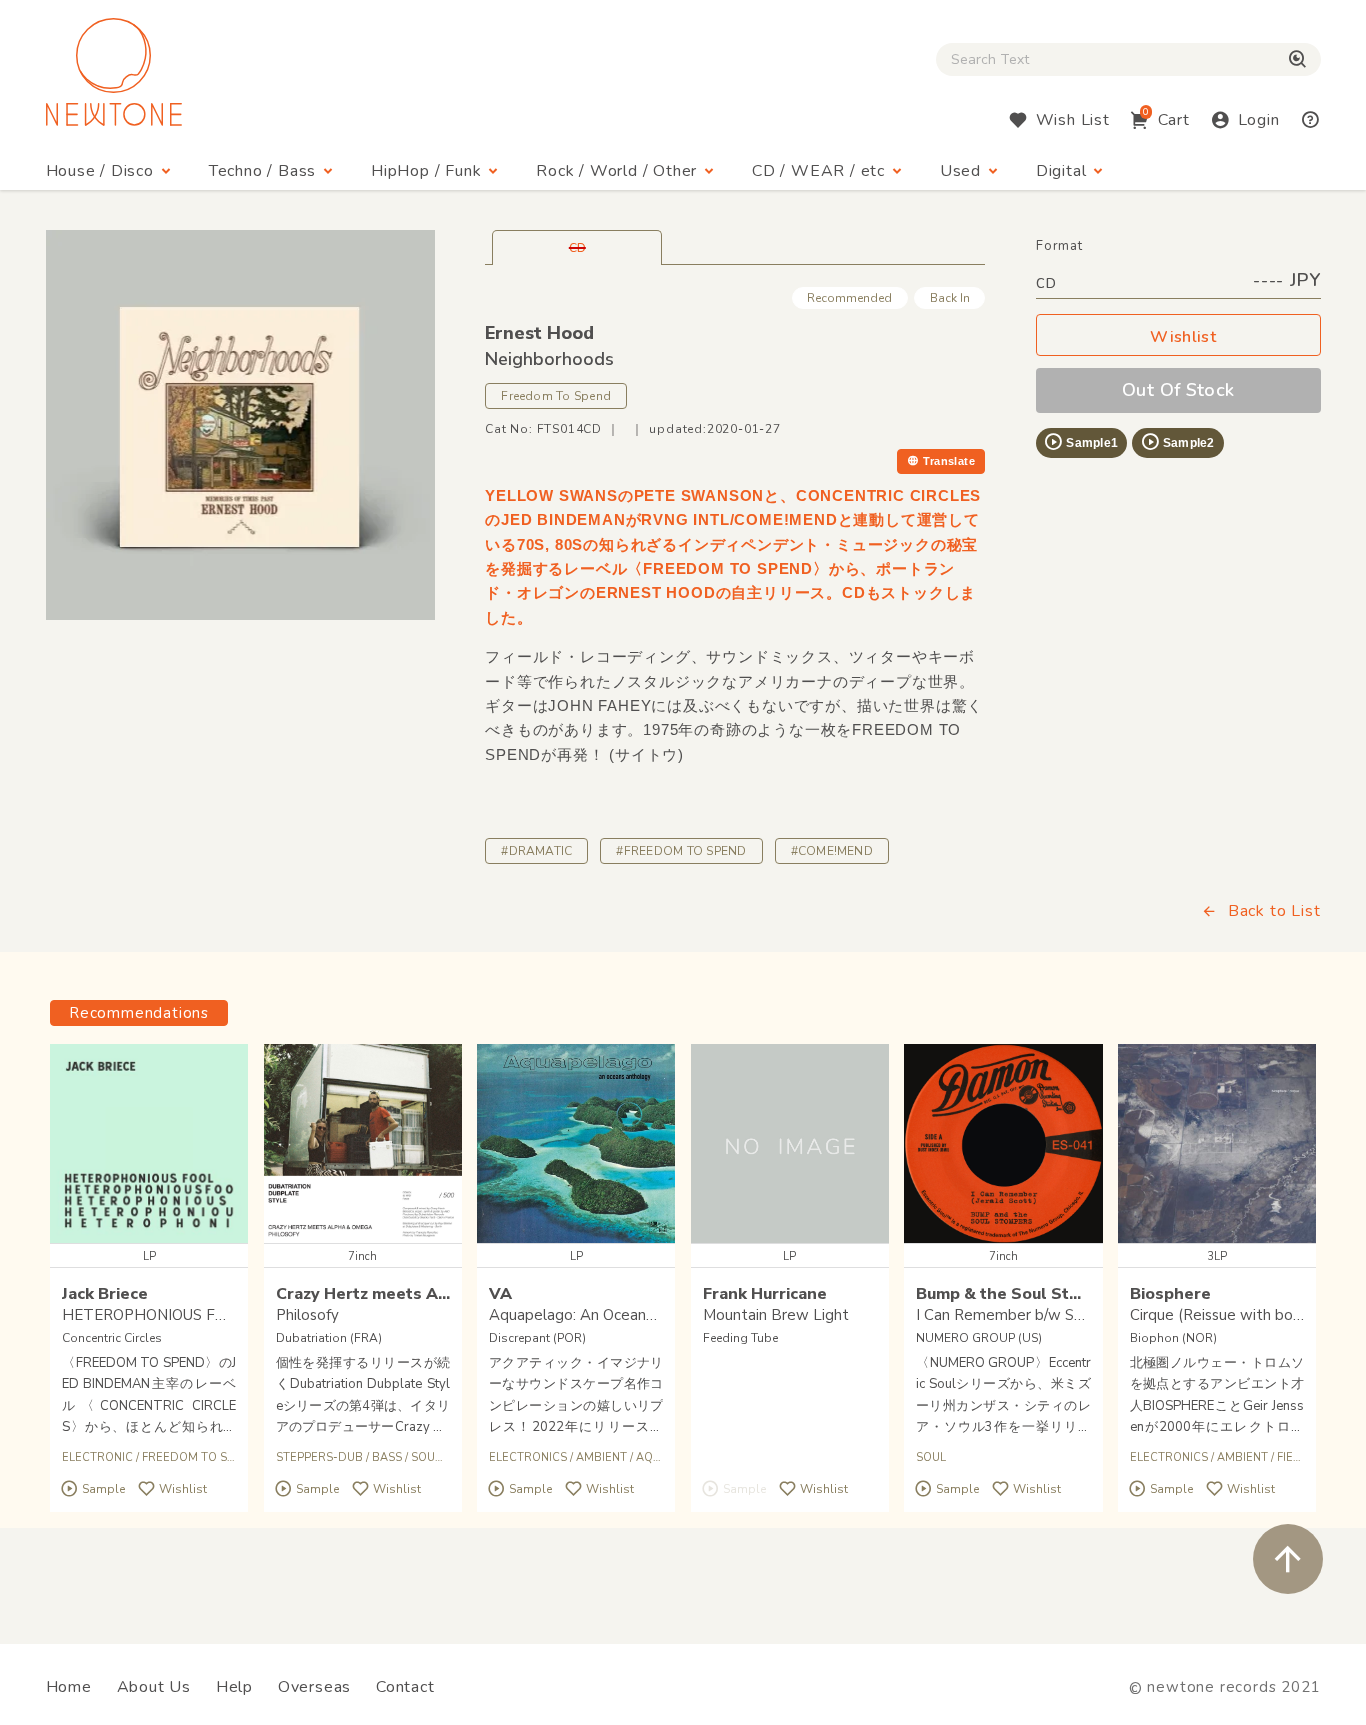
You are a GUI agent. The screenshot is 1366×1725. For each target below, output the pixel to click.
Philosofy (307, 1315)
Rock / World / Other (616, 171)
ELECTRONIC (97, 1457)
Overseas (314, 1687)
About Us (154, 1687)
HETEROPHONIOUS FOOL (154, 1315)
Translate (949, 461)
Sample (103, 1489)
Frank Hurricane (765, 1294)
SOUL (931, 1457)
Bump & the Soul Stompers (1022, 1294)
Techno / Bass (262, 171)
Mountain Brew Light (776, 1315)
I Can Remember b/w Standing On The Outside (1077, 1315)
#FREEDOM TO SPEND (681, 851)
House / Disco (100, 171)
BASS (387, 1457)
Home (69, 1687)
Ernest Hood (539, 333)
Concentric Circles (112, 1338)
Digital (1061, 171)
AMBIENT (601, 1457)
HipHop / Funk (426, 171)
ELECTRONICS (528, 1457)
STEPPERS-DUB (319, 1457)
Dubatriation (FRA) (329, 1338)
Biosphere (1170, 1294)
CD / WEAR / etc (818, 171)
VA (500, 1294)
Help (234, 1687)
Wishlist (1183, 337)
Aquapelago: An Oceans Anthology (609, 1315)
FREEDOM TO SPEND (200, 1457)
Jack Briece (105, 1294)
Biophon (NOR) (1173, 1338)
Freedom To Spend (556, 396)
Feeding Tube (740, 1338)
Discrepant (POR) (537, 1338)
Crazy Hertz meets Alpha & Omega (412, 1294)
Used (960, 171)
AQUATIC (661, 1457)
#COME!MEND (832, 851)
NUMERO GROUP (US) (979, 1338)
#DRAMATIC (536, 851)
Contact (405, 1687)
